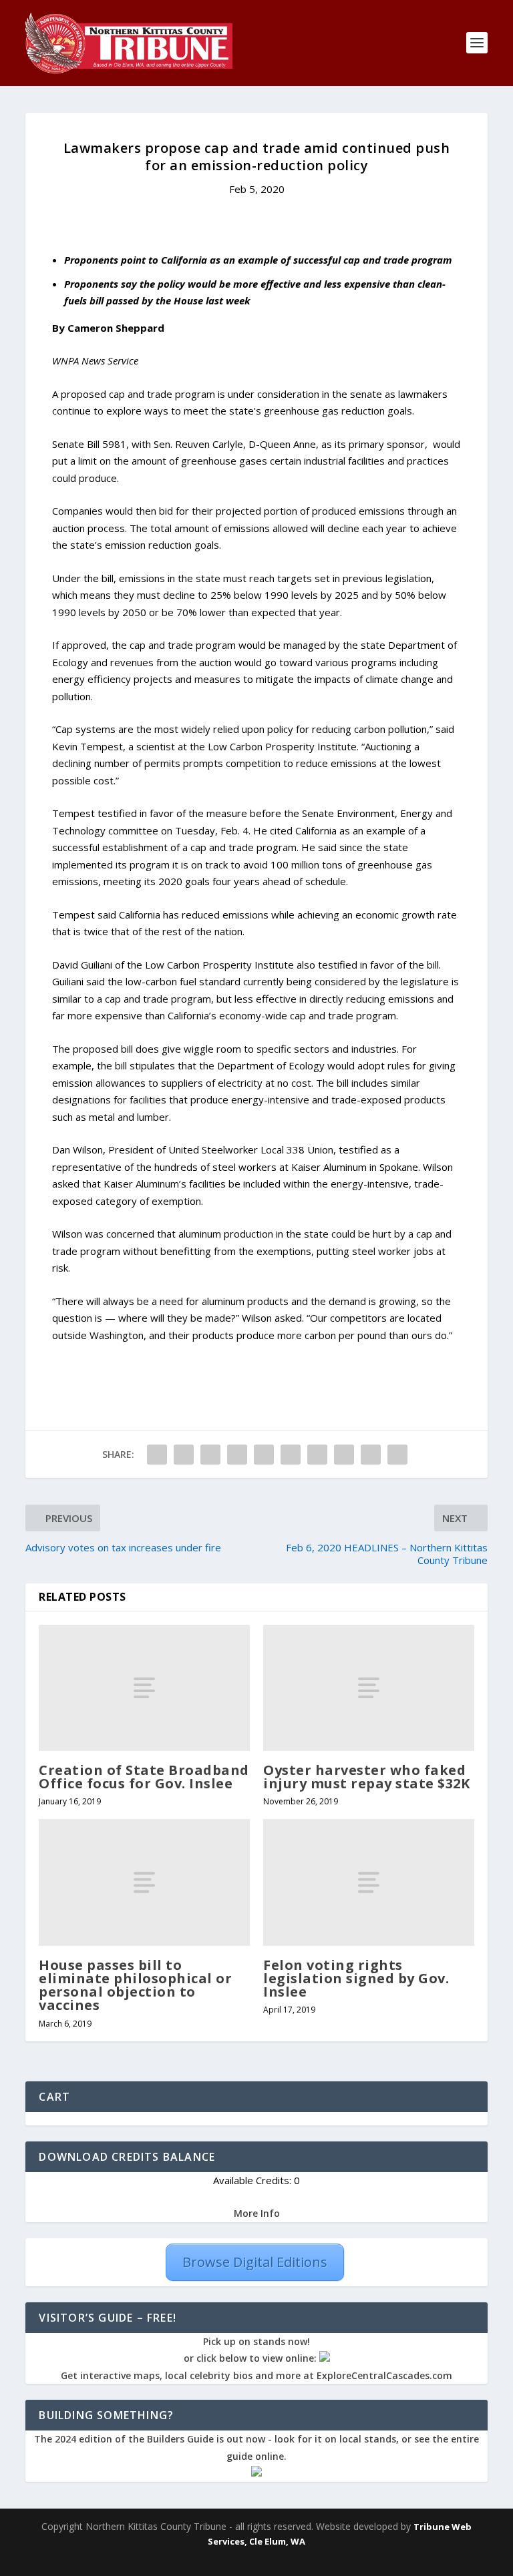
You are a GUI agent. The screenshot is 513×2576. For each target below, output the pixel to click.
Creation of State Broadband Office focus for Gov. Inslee (144, 1777)
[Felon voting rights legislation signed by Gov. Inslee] (369, 1882)
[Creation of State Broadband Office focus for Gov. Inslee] (144, 1688)
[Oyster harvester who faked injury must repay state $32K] (369, 1688)
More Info (257, 2213)
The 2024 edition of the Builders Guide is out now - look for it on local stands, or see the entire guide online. (256, 2448)
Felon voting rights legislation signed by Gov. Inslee (356, 1978)
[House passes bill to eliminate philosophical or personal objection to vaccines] (144, 1882)
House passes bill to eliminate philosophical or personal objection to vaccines (135, 1985)
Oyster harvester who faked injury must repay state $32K (366, 1777)
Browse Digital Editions (255, 2262)
